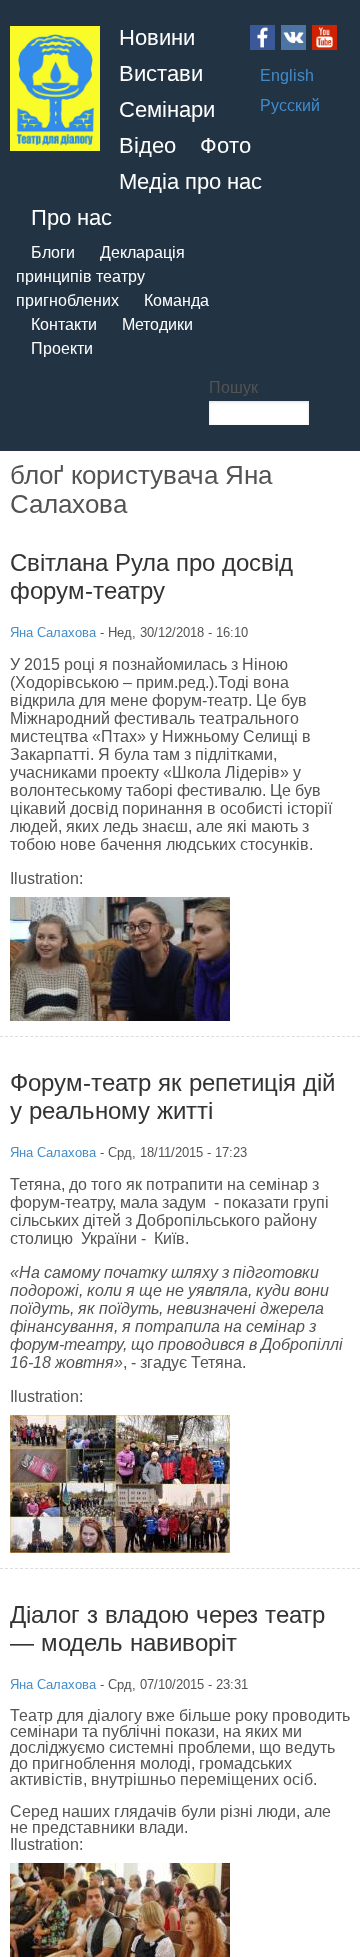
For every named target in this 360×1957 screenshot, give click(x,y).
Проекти (62, 348)
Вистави (161, 73)
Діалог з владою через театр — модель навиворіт (167, 1628)
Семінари (167, 109)
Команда (176, 300)
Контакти (64, 324)
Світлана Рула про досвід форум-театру (151, 576)
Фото (225, 145)
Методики (157, 324)
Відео (147, 145)
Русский (290, 105)
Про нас (71, 217)
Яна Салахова (53, 632)
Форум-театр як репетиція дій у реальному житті (172, 1096)
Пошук (233, 387)
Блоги (53, 252)
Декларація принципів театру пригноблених (100, 276)
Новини (157, 37)
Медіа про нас (190, 181)
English (287, 75)
